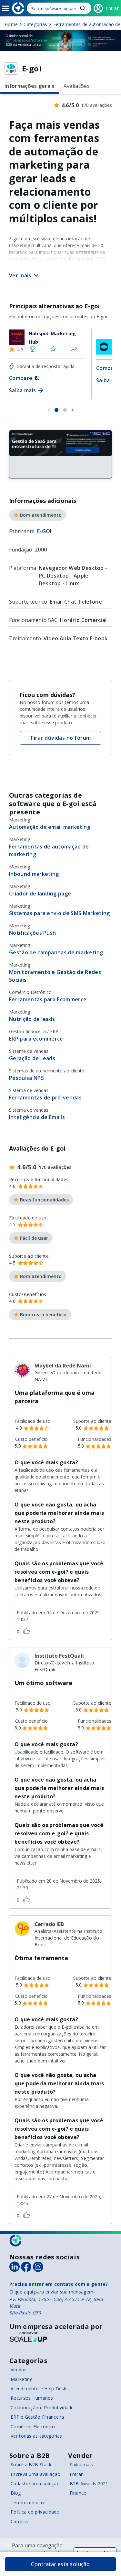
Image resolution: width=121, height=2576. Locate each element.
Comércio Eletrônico (33, 2427)
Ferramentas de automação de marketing (49, 850)
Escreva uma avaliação (35, 2474)
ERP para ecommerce (36, 1039)
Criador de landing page (40, 894)
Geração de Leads (32, 1058)
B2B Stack (16, 2241)
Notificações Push (32, 933)
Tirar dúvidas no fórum (60, 738)
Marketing (22, 2379)
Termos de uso (27, 2502)
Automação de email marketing (50, 827)
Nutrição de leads (32, 1019)
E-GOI (44, 531)
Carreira (19, 2521)
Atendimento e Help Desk (38, 2389)
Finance (78, 2493)
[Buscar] (59, 8)
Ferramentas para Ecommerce (48, 999)
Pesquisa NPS (26, 1078)
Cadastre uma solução (35, 2483)
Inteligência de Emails (37, 1117)
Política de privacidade (35, 2512)
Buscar (83, 8)
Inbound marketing (34, 874)
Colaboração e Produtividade (42, 2408)
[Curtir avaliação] (26, 1631)
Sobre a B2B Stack (31, 2465)
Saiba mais (81, 2465)
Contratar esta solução (60, 2564)
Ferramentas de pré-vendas (45, 1098)
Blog (16, 2493)
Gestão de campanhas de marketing (56, 952)
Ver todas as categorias (36, 2436)
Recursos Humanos (32, 2398)
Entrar (76, 2474)
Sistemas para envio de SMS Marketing (60, 913)
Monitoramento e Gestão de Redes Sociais (55, 976)
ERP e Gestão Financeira (37, 2417)
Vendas (19, 2370)
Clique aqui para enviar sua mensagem (51, 2292)
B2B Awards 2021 (89, 2483)
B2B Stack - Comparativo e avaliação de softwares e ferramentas (18, 8)
